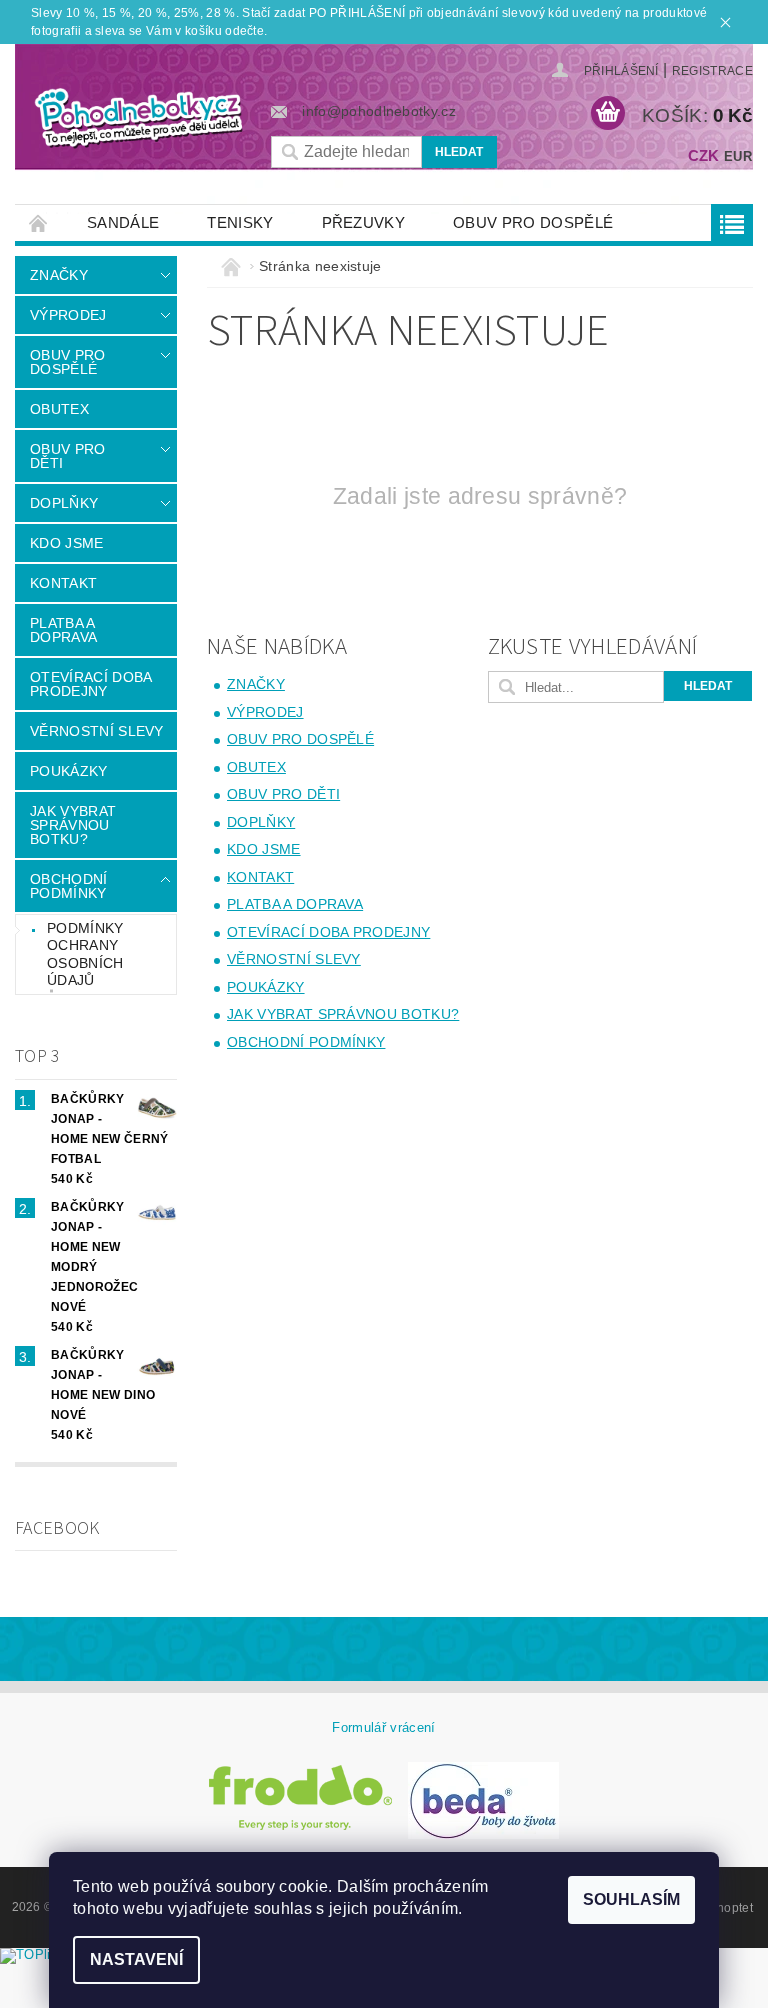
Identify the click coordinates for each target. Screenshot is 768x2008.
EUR (738, 156)
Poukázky (69, 771)
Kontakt (63, 583)
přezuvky (364, 222)
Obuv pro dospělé (533, 222)
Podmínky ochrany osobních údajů (85, 954)
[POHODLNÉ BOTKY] (138, 117)
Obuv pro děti (68, 456)
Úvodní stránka (39, 222)
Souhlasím (631, 1899)
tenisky (240, 222)
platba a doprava (63, 630)
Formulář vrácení (383, 1727)
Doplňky (64, 503)
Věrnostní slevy (97, 731)
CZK (704, 155)
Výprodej (68, 315)
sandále (123, 222)
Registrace (712, 71)
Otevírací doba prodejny (90, 684)
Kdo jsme (67, 543)
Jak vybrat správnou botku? (73, 825)
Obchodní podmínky (69, 886)
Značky (59, 275)
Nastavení (136, 1959)
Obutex (59, 409)
